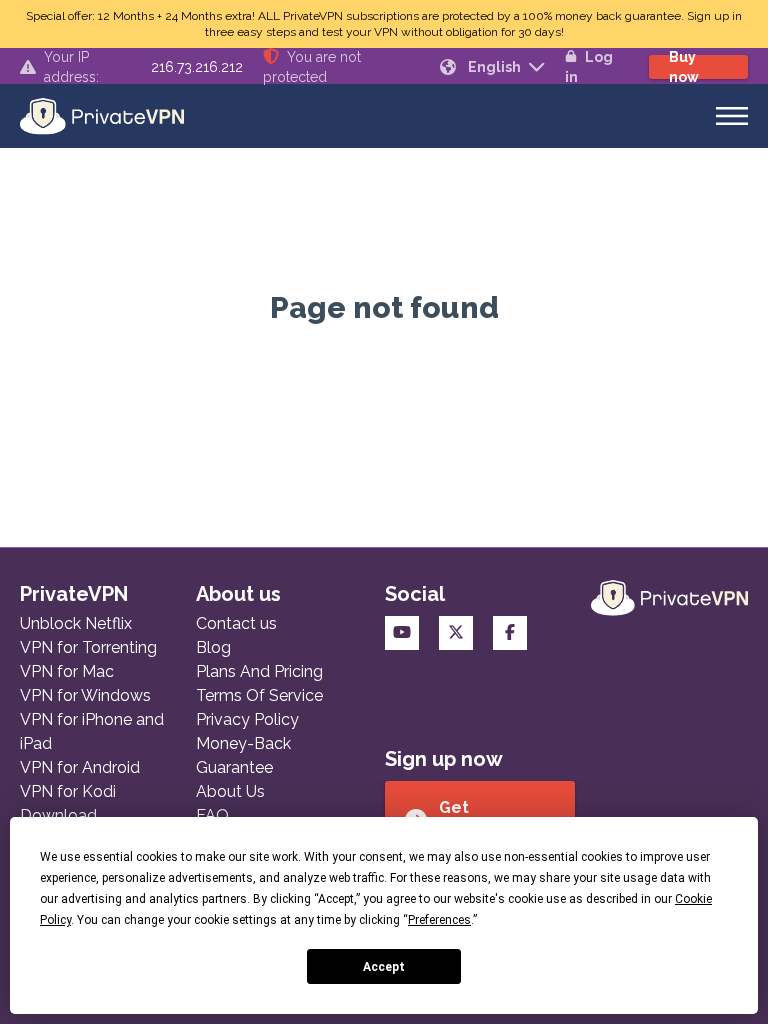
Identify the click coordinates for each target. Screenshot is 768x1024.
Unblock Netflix (76, 623)
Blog (213, 647)
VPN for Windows (85, 695)
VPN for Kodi (68, 791)
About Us (230, 791)
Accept (384, 967)
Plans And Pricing (259, 671)
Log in (589, 67)
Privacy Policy (247, 719)
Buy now (684, 67)
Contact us (236, 623)
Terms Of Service (259, 695)
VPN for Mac (67, 671)
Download (58, 815)
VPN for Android (80, 767)
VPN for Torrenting (88, 647)
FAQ (212, 815)
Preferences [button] (439, 920)
